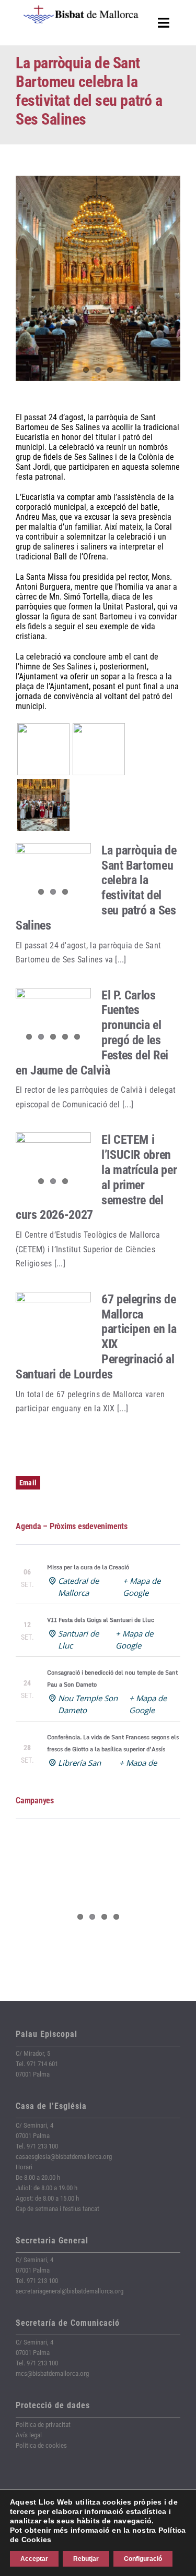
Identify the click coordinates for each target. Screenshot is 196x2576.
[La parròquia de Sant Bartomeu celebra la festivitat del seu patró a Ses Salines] (53, 873)
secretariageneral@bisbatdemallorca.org (70, 2291)
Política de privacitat (43, 2425)
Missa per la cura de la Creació (88, 1567)
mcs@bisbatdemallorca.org (52, 2373)
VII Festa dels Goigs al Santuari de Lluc (101, 1620)
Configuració (143, 2559)
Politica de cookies (41, 2445)
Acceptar (34, 2559)
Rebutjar (86, 2559)
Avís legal (29, 2435)
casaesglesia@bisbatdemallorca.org (64, 2157)
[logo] (81, 9)
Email (28, 1483)
